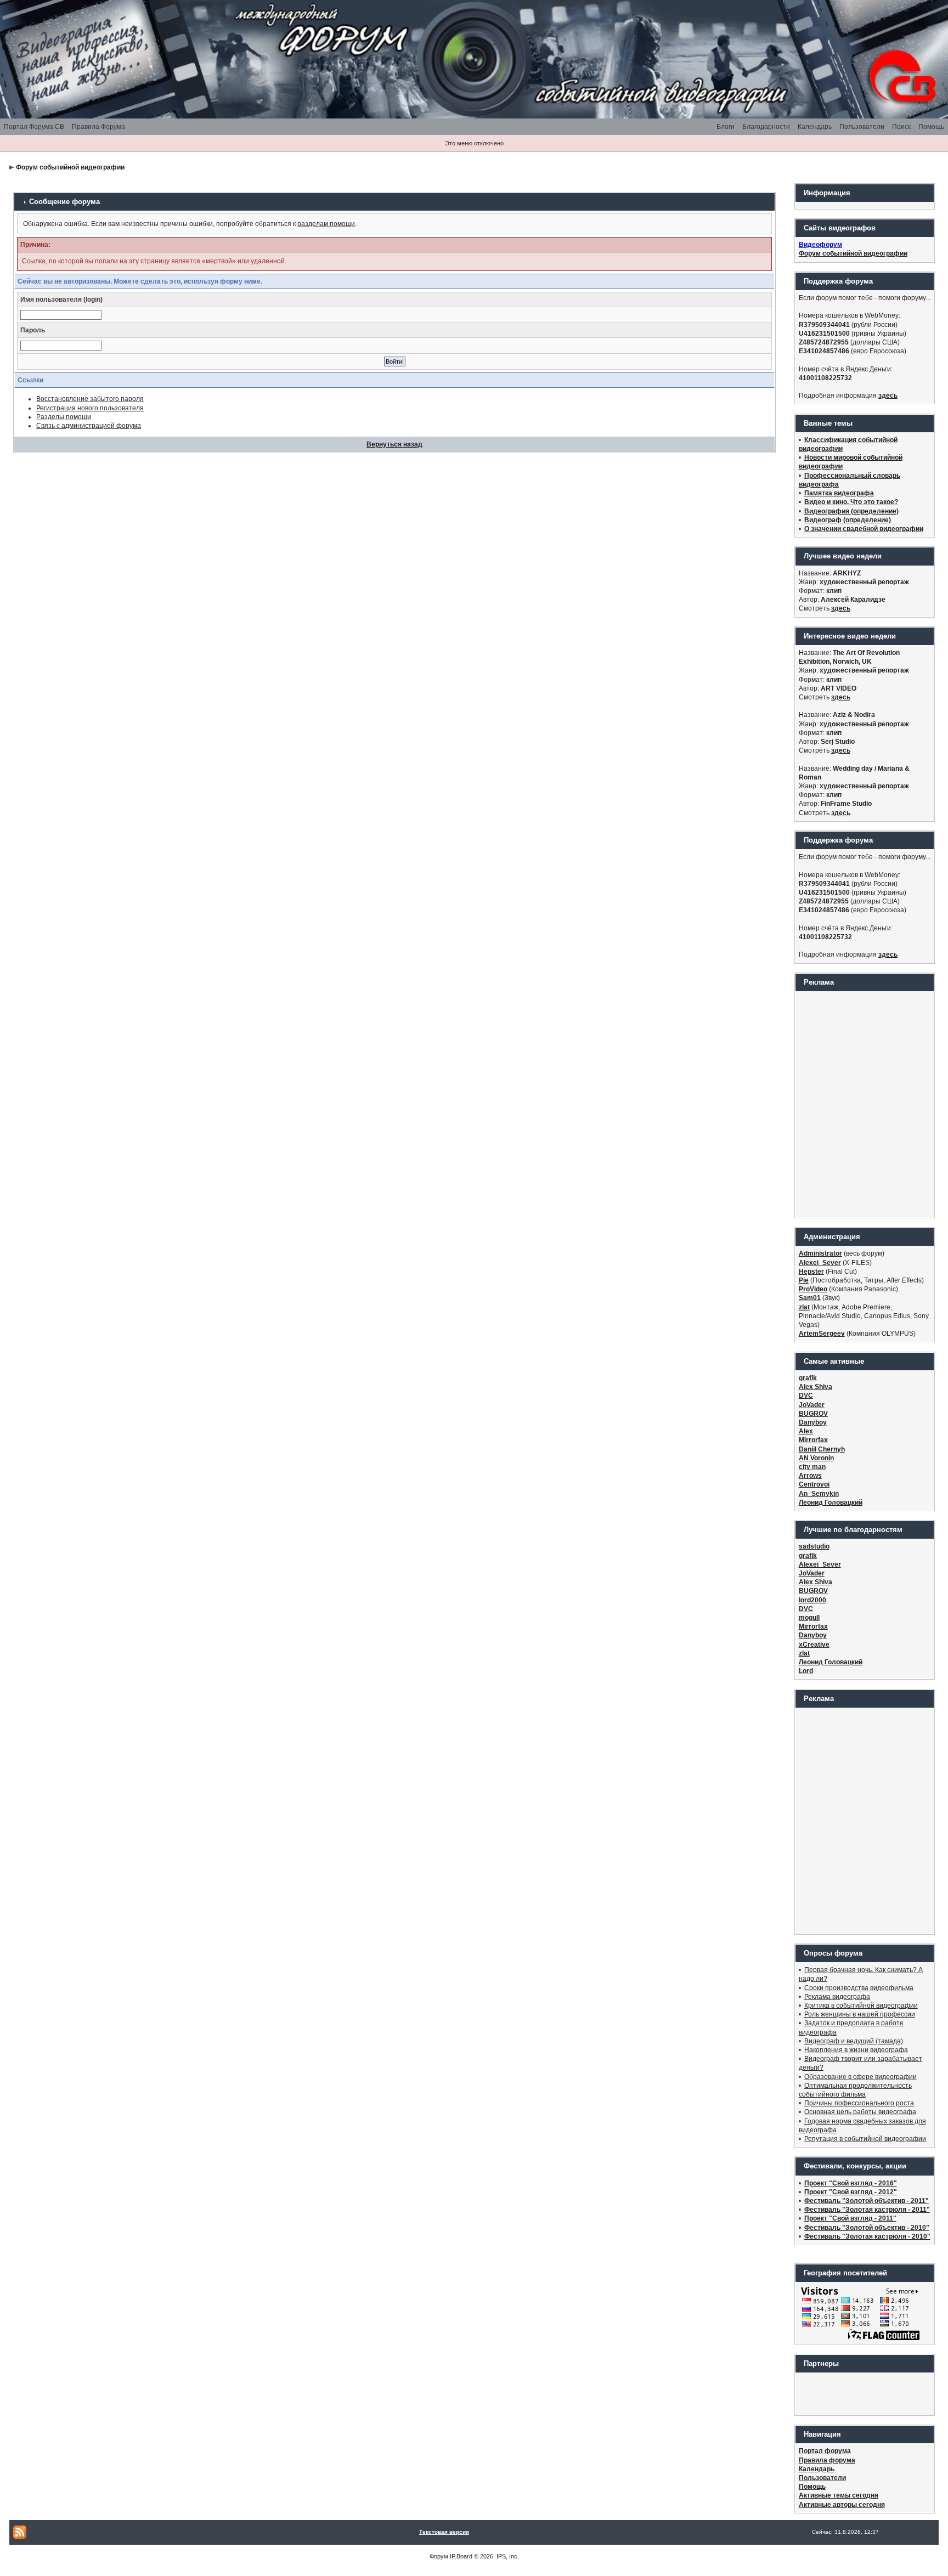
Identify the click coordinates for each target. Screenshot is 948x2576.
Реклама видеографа (837, 1997)
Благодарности (766, 127)
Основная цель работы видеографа (860, 2112)
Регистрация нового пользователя (90, 408)
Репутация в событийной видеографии (865, 2139)
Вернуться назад (394, 444)
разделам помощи (326, 224)
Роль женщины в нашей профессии (860, 2014)
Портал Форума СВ (34, 127)
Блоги (726, 127)
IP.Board (461, 2556)
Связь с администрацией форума (89, 426)
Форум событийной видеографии (70, 167)
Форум (439, 2556)
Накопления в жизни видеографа (856, 2050)
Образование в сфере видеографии (860, 2077)
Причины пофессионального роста (859, 2103)
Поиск (901, 127)
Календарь (815, 127)
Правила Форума (98, 127)
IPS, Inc (507, 2556)
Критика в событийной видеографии (861, 2006)
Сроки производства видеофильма (859, 1988)
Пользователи (862, 127)
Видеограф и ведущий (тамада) (854, 2041)
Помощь (931, 127)
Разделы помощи (64, 417)
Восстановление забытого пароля (90, 399)
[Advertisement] (865, 1104)
